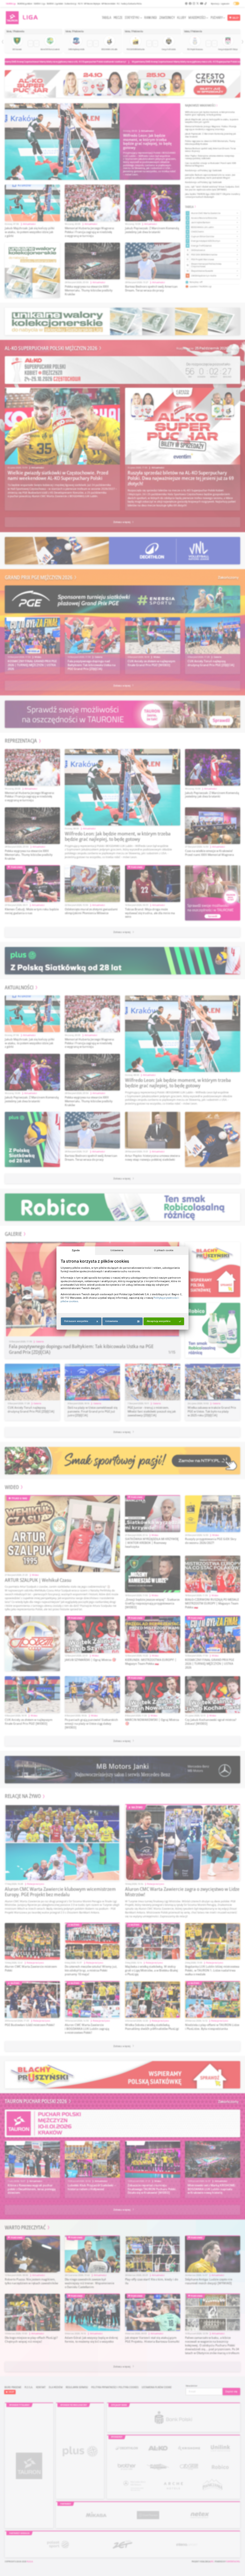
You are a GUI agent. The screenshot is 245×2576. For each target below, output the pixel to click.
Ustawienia (117, 1250)
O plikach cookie (164, 1250)
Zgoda (76, 1250)
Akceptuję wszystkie (159, 1321)
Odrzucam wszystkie (76, 1321)
